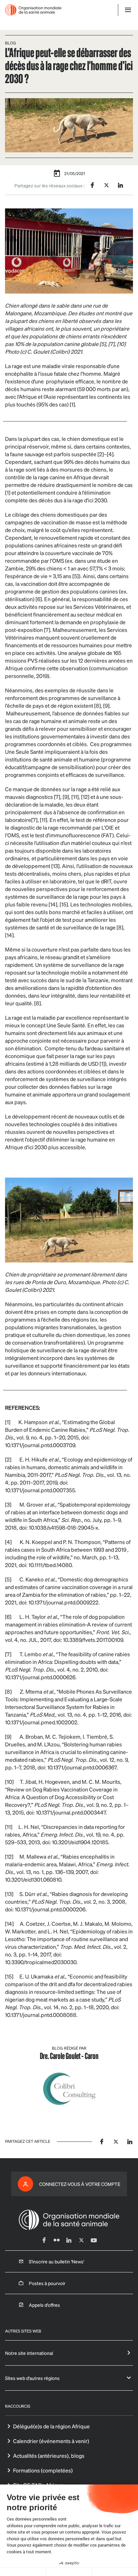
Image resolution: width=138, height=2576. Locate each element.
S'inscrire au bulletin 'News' (56, 2261)
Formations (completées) (43, 2470)
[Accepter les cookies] (115, 2572)
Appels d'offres (44, 2305)
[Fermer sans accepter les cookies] (23, 2572)
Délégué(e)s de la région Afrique (51, 2426)
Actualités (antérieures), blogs (49, 2456)
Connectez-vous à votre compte (80, 2184)
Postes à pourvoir (47, 2283)
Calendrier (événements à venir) (51, 2441)
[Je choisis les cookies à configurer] (69, 2572)
